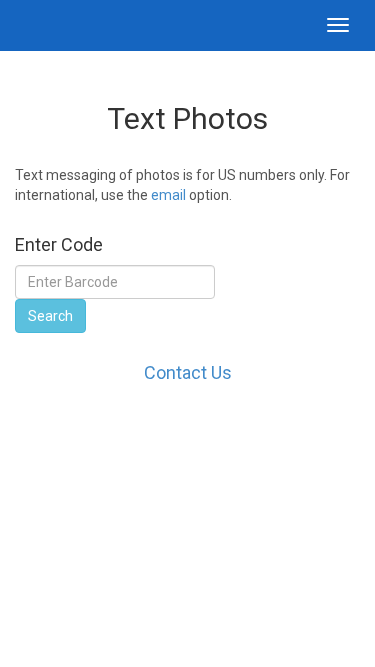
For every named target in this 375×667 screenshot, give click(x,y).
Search (50, 316)
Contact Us (188, 372)
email (168, 195)
